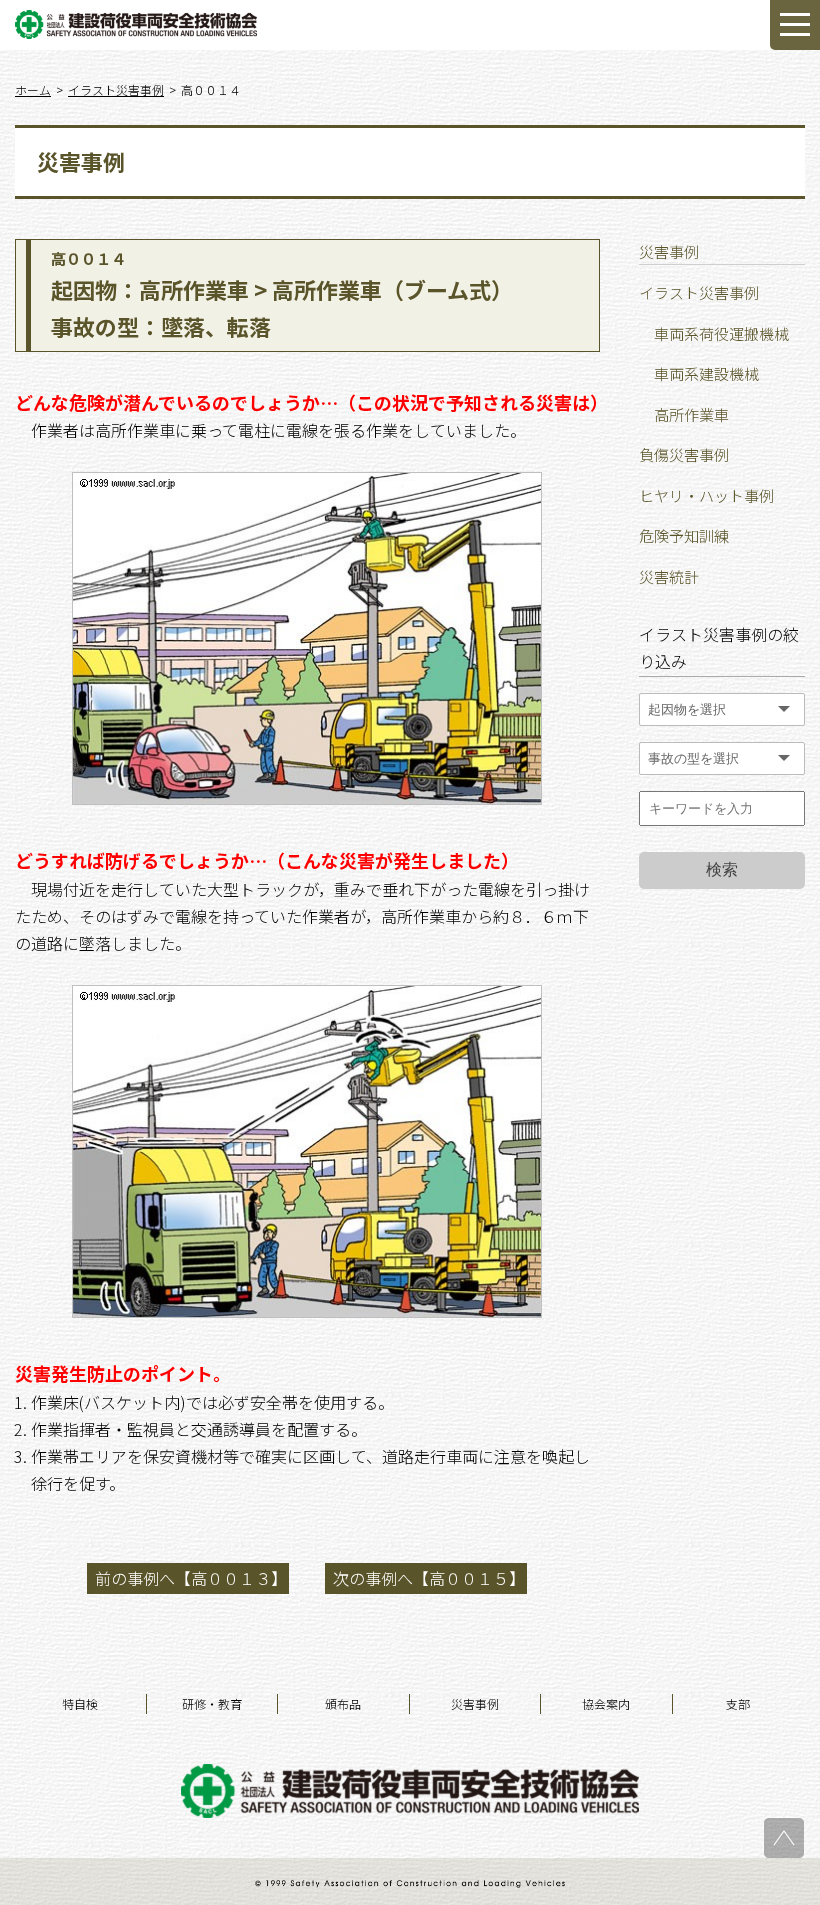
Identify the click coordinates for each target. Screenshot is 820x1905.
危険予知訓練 (684, 535)
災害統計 (669, 576)
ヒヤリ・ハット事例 (706, 495)
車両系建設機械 (706, 373)
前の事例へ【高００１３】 (191, 1578)
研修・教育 (212, 1703)
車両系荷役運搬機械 (721, 333)
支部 (738, 1703)
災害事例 (475, 1703)
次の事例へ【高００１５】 (429, 1578)
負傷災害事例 (684, 454)
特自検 (80, 1703)
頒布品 (343, 1703)
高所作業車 (691, 414)
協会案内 (606, 1703)
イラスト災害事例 (699, 292)
